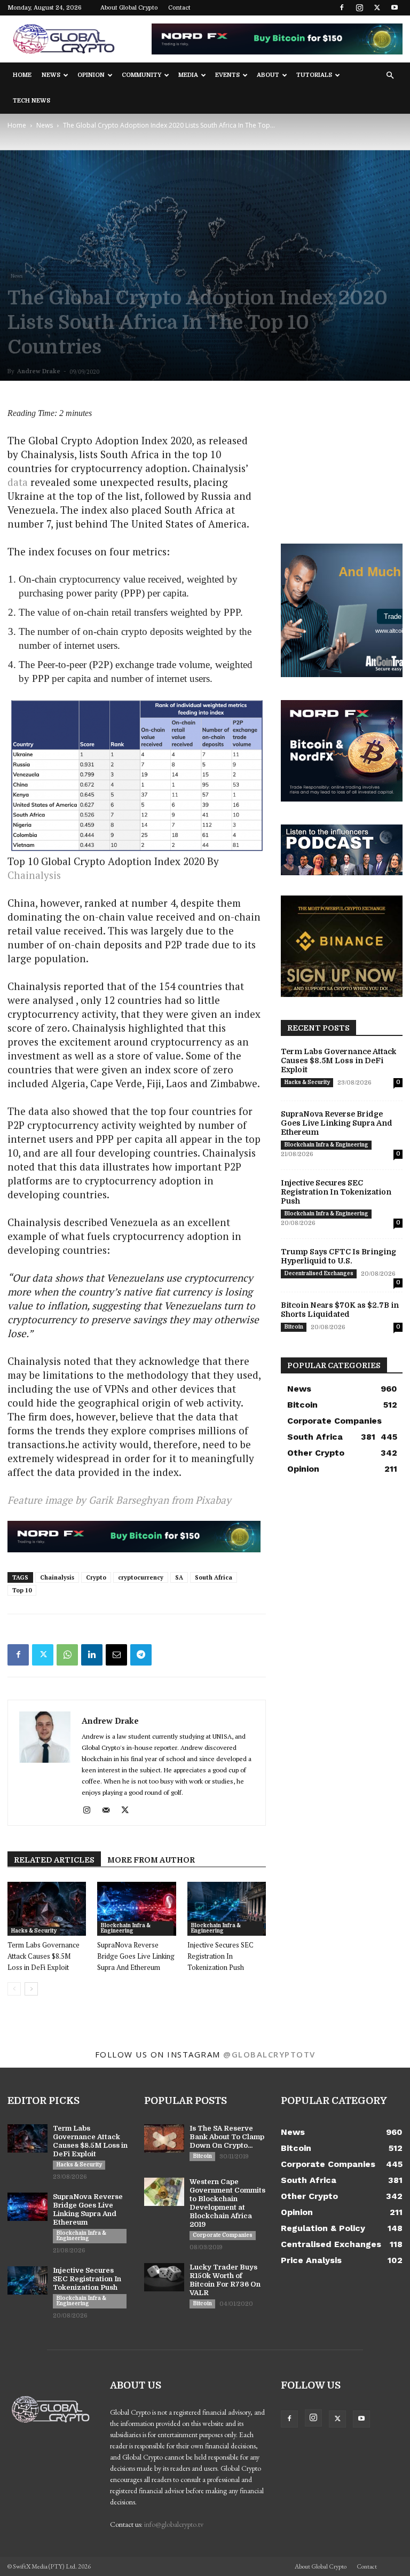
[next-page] (31, 1989)
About (268, 75)
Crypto (96, 1577)
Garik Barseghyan (129, 1500)
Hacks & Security (34, 1931)
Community (141, 75)
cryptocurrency (141, 1577)
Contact (179, 8)
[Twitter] (377, 7)
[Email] (116, 1655)
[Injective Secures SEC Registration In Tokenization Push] (227, 1909)
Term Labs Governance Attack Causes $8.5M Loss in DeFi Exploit (44, 1956)
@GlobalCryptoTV (269, 2054)
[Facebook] (342, 7)
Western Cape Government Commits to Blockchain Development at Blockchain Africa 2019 (227, 2203)
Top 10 (22, 1590)
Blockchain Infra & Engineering (125, 1928)
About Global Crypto (129, 8)
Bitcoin (294, 1327)
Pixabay (213, 1500)
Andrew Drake (39, 371)
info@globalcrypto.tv (174, 2524)
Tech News (31, 101)
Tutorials (314, 75)
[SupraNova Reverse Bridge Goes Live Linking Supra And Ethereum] (136, 1909)
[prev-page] (14, 1989)
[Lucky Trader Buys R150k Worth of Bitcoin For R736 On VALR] (164, 2277)
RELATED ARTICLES (54, 1860)
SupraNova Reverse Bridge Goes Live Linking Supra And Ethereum (136, 1956)
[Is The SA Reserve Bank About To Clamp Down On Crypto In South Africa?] (164, 2138)
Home (22, 75)
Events (227, 75)
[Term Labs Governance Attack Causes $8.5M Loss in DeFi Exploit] (47, 1909)
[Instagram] (359, 7)
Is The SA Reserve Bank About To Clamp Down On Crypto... (227, 2137)
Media (188, 75)
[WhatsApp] (67, 1655)
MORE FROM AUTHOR (151, 1860)
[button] (390, 76)
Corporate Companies (223, 2235)
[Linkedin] (92, 1655)
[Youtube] (395, 7)
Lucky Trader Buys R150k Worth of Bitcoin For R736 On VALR (225, 2280)
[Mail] (110, 1810)
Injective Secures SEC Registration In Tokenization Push (220, 1956)
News (51, 75)
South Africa (214, 1577)
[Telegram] (141, 1655)
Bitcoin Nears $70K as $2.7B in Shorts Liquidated (340, 1310)
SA (179, 1577)
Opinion (91, 75)
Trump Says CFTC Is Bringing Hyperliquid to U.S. (338, 1256)
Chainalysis (57, 1577)
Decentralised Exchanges (319, 1273)
